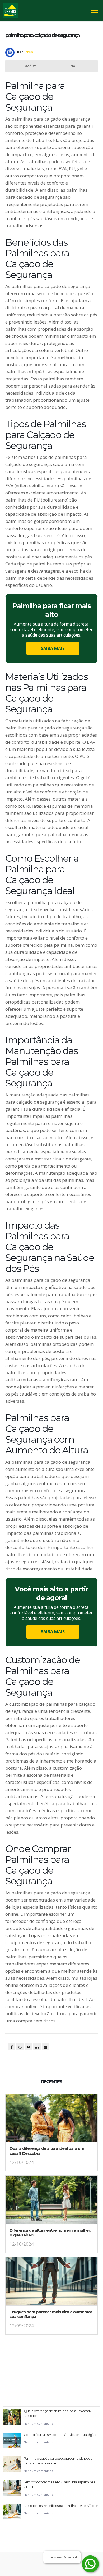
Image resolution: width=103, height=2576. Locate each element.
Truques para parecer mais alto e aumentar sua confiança (51, 2314)
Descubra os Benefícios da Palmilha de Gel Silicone (61, 2506)
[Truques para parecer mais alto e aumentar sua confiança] (51, 2283)
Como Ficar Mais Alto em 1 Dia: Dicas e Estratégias (60, 2435)
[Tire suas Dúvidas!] (90, 2564)
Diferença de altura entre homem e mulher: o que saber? (50, 2233)
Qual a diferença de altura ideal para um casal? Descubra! (47, 2151)
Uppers (28, 52)
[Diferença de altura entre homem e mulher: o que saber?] (51, 2201)
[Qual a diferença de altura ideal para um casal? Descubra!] (51, 2120)
